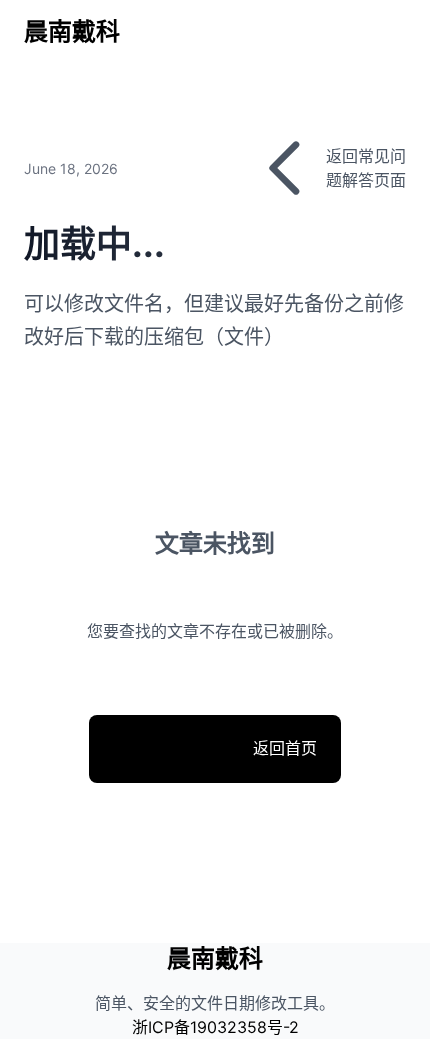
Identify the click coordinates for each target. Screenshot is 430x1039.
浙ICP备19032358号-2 (215, 1027)
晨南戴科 (72, 31)
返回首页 (215, 759)
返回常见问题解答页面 (366, 168)
